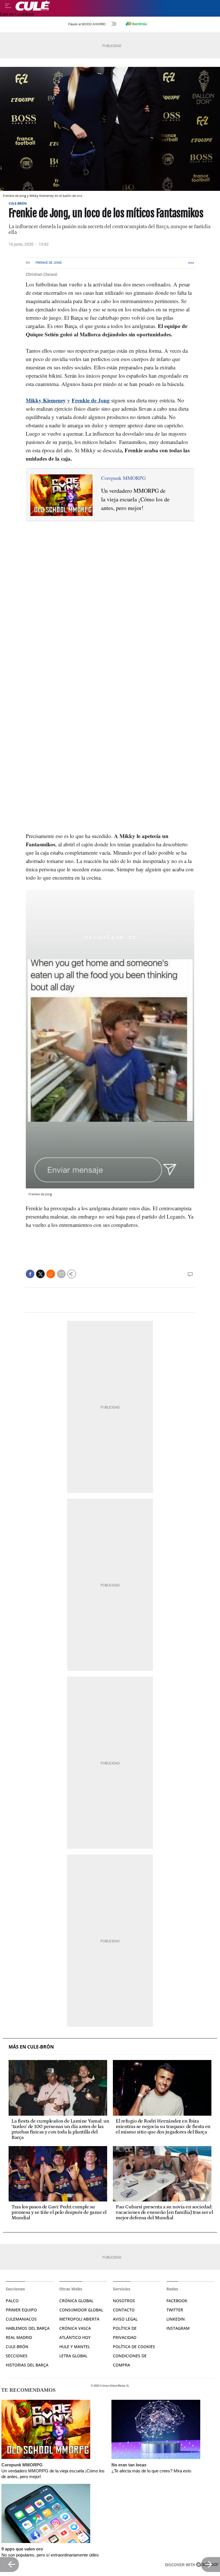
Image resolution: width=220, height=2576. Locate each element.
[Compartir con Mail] (61, 1274)
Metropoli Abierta (79, 2319)
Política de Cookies (134, 2347)
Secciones (17, 2356)
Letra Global (73, 2356)
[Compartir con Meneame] (51, 1274)
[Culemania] (116, 6)
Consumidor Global (81, 2310)
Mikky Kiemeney (46, 400)
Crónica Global (76, 2301)
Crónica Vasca (75, 2328)
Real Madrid (19, 2337)
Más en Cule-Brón (31, 2047)
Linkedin (176, 2319)
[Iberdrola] (136, 24)
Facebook (177, 2301)
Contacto (124, 2310)
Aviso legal (125, 2319)
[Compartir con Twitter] (40, 1274)
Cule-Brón (18, 203)
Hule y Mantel (75, 2347)
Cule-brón (17, 2347)
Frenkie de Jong (49, 263)
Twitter (175, 2310)
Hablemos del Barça (28, 2328)
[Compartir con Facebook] (30, 1274)
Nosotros (124, 2301)
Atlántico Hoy (75, 2337)
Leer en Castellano (17, 14)
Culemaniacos (21, 2319)
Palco (12, 2301)
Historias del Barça (27, 2365)
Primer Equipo (21, 2310)
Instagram (178, 2328)
